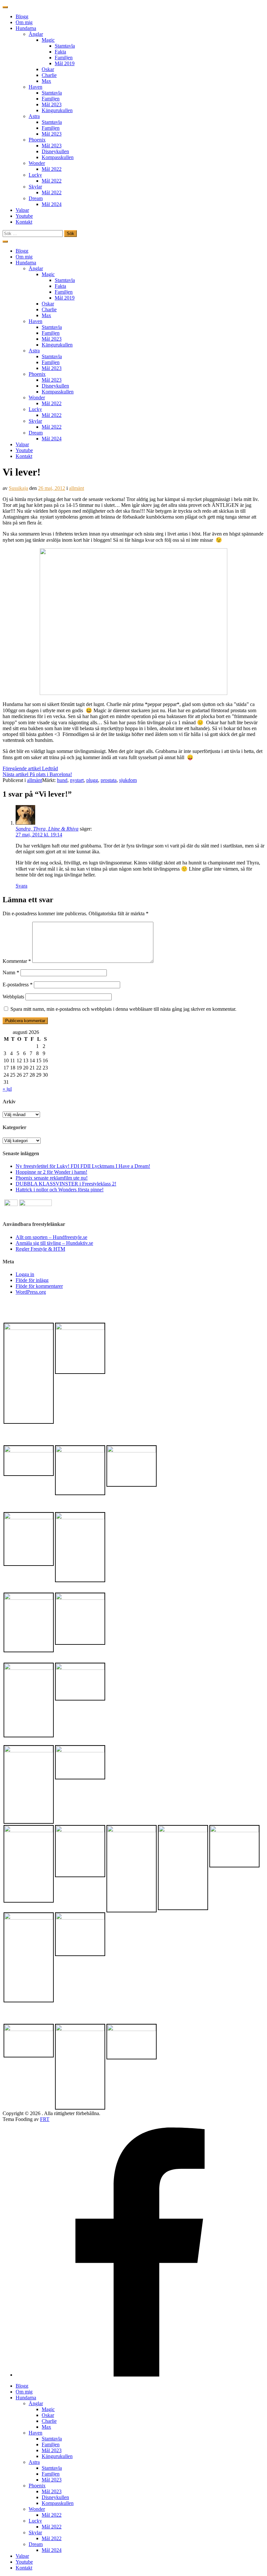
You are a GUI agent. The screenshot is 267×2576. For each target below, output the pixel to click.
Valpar (22, 210)
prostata (109, 780)
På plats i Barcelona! (37, 774)
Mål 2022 (52, 169)
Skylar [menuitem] (35, 2532)
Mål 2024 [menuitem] (52, 2550)
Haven (35, 87)
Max (46, 81)
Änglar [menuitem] (36, 2403)
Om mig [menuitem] (24, 2392)
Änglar (36, 34)
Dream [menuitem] (36, 2544)
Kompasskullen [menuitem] (58, 2503)
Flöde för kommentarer (39, 1286)
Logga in (25, 1274)
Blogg (22, 16)
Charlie (49, 75)
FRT (45, 2119)
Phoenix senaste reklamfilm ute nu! (52, 1178)
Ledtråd (30, 768)
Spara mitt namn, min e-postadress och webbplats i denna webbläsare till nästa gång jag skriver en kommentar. (123, 1009)
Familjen (64, 58)
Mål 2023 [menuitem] (52, 2450)
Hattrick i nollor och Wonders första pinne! (60, 1190)
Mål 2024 (52, 204)
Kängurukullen (57, 110)
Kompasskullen (58, 157)
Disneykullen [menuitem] (55, 2497)
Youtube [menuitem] (24, 2562)
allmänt (77, 488)
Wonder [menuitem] (37, 2509)
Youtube (24, 216)
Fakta (60, 52)
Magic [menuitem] (48, 2409)
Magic (48, 40)
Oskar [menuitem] (48, 2415)
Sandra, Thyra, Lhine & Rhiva (47, 829)
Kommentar (17, 961)
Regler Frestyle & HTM (40, 1249)
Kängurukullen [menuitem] (57, 2456)
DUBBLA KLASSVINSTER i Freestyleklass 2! (66, 1184)
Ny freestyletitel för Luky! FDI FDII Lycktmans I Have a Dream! (83, 1166)
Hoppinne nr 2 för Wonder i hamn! (51, 1172)
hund (62, 780)
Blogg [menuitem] (22, 2386)
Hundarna (26, 28)
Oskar (48, 69)
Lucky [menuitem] (35, 2521)
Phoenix (37, 140)
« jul (7, 1089)
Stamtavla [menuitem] (52, 2439)
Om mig (24, 22)
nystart (77, 780)
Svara (21, 886)
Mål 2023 (52, 104)
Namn (11, 972)
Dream (36, 198)
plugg (92, 780)
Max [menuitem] (46, 2427)
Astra (34, 116)
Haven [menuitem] (35, 2433)
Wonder (37, 163)
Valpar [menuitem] (22, 2556)
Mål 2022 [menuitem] (52, 2515)
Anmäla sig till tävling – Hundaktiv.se (54, 1243)
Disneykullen (55, 151)
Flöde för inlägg (32, 1280)
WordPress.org (31, 1292)
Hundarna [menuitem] (26, 2398)
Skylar (35, 187)
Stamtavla (65, 46)
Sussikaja (18, 488)
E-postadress (18, 985)
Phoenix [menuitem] (37, 2486)
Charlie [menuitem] (49, 2421)
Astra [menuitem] (34, 2462)
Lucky (35, 175)
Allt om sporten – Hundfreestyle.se (51, 1237)
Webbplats (13, 997)
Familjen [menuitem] (51, 2444)
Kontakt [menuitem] (24, 2568)
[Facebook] (140, 2375)
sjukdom (128, 780)
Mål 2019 (65, 63)
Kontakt (24, 222)
